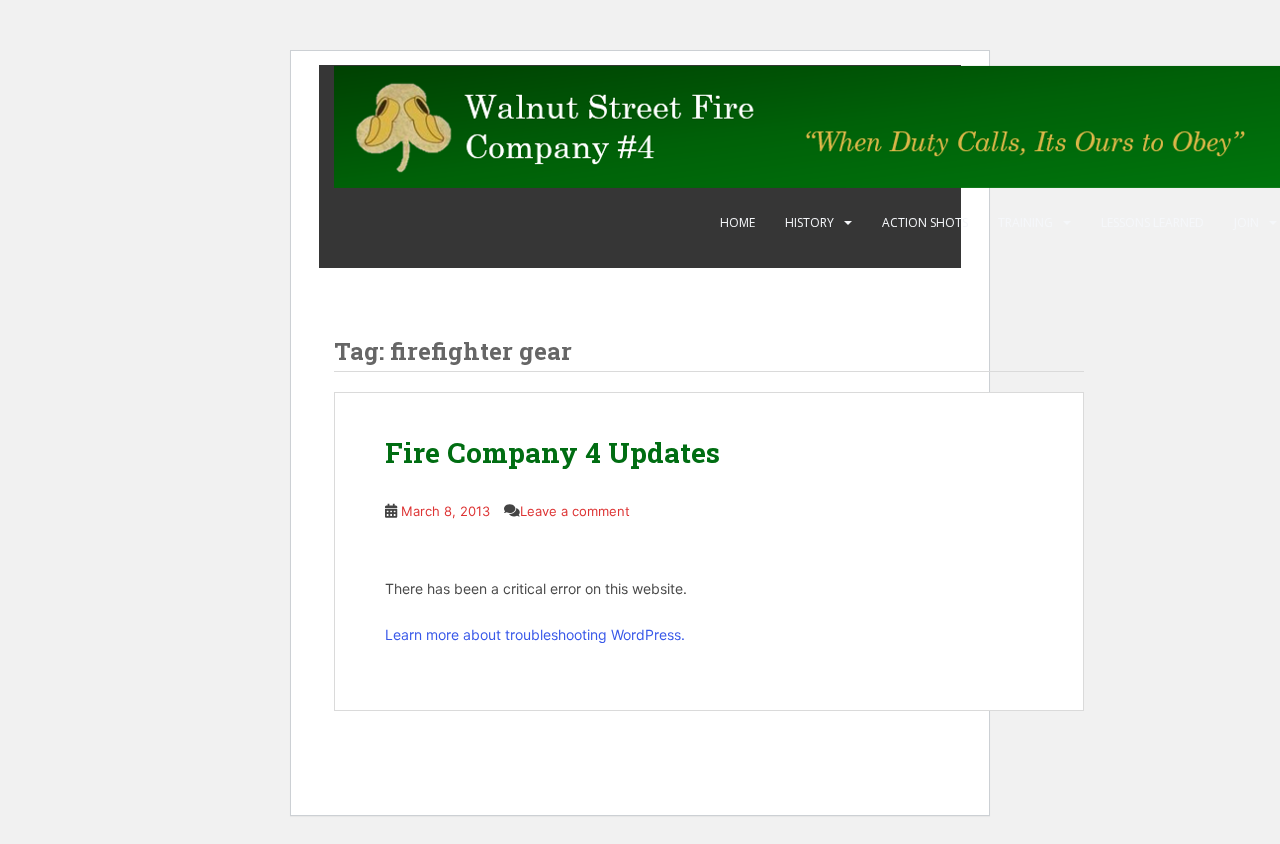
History (809, 222)
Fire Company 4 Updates (552, 452)
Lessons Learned (1152, 222)
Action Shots (925, 222)
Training (1025, 222)
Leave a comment (575, 511)
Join (1246, 222)
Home (737, 222)
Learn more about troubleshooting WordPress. (535, 634)
